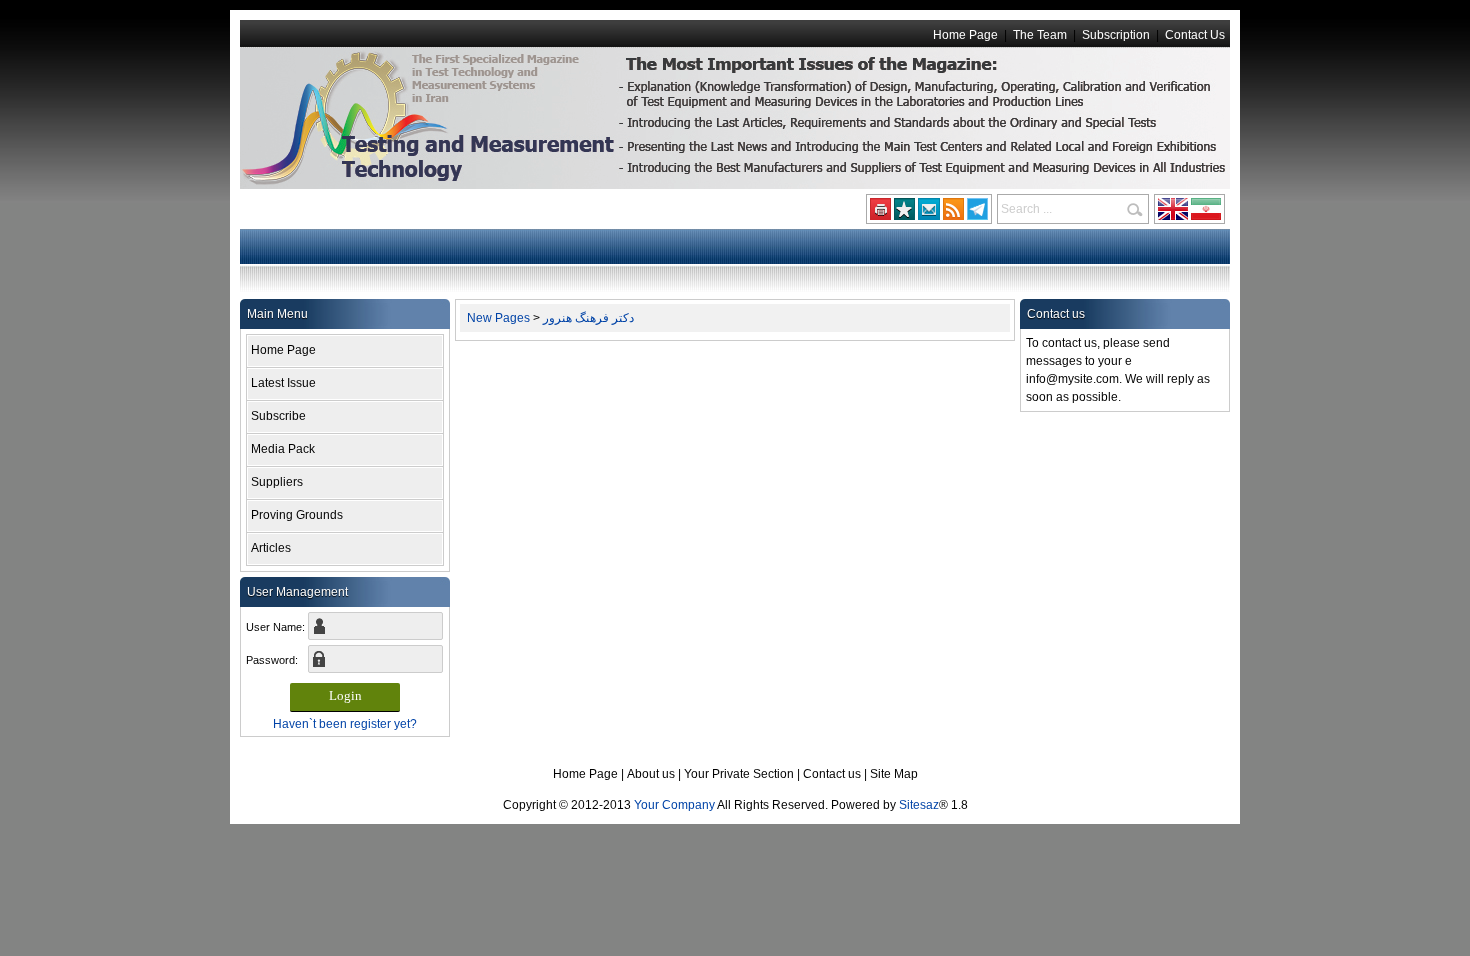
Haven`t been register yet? (345, 724)
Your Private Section (739, 774)
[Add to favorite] (904, 214)
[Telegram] (977, 214)
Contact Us (1195, 35)
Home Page (965, 35)
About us (651, 774)
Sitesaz (919, 805)
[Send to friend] (929, 214)
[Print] (880, 214)
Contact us (832, 774)
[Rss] (953, 214)
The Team (1040, 35)
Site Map (894, 774)
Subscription (1116, 35)
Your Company (674, 805)
